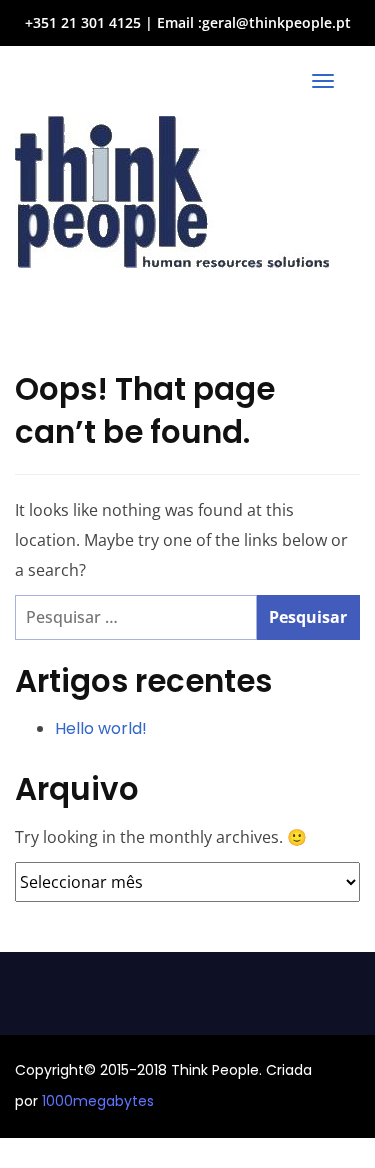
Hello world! (101, 728)
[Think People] (172, 192)
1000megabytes (98, 1101)
